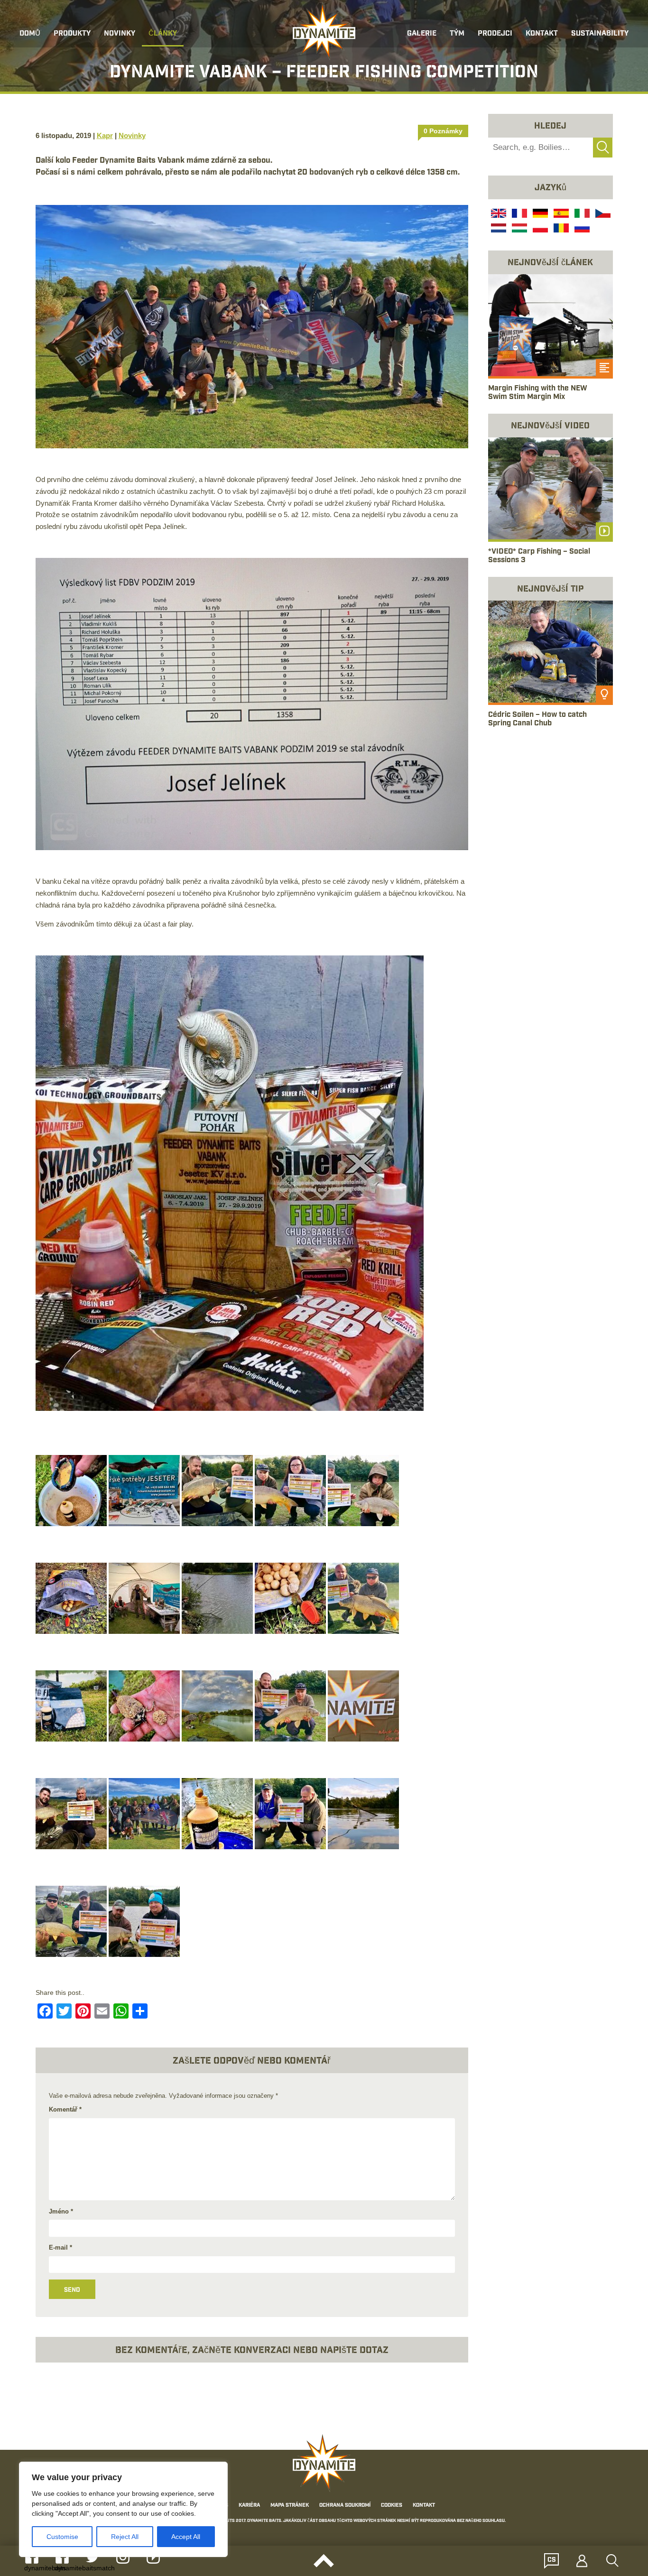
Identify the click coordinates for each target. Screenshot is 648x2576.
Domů (30, 34)
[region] (123, 2509)
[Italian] (581, 214)
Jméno (61, 2211)
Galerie (422, 34)
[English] (498, 214)
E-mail (60, 2247)
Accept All (186, 2537)
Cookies (392, 2506)
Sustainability (600, 34)
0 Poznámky (443, 131)
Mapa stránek (290, 2506)
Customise (62, 2537)
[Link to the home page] (324, 31)
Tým (457, 34)
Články (163, 34)
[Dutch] (498, 229)
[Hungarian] (518, 229)
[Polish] (539, 229)
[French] (518, 214)
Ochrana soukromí (345, 2506)
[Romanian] (560, 229)
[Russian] (581, 229)
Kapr (105, 135)
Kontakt (542, 34)
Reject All (125, 2537)
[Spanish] (560, 214)
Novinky (120, 34)
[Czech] (602, 214)
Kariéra (249, 2506)
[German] (539, 214)
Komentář (65, 2109)
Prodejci (495, 34)
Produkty (72, 34)
